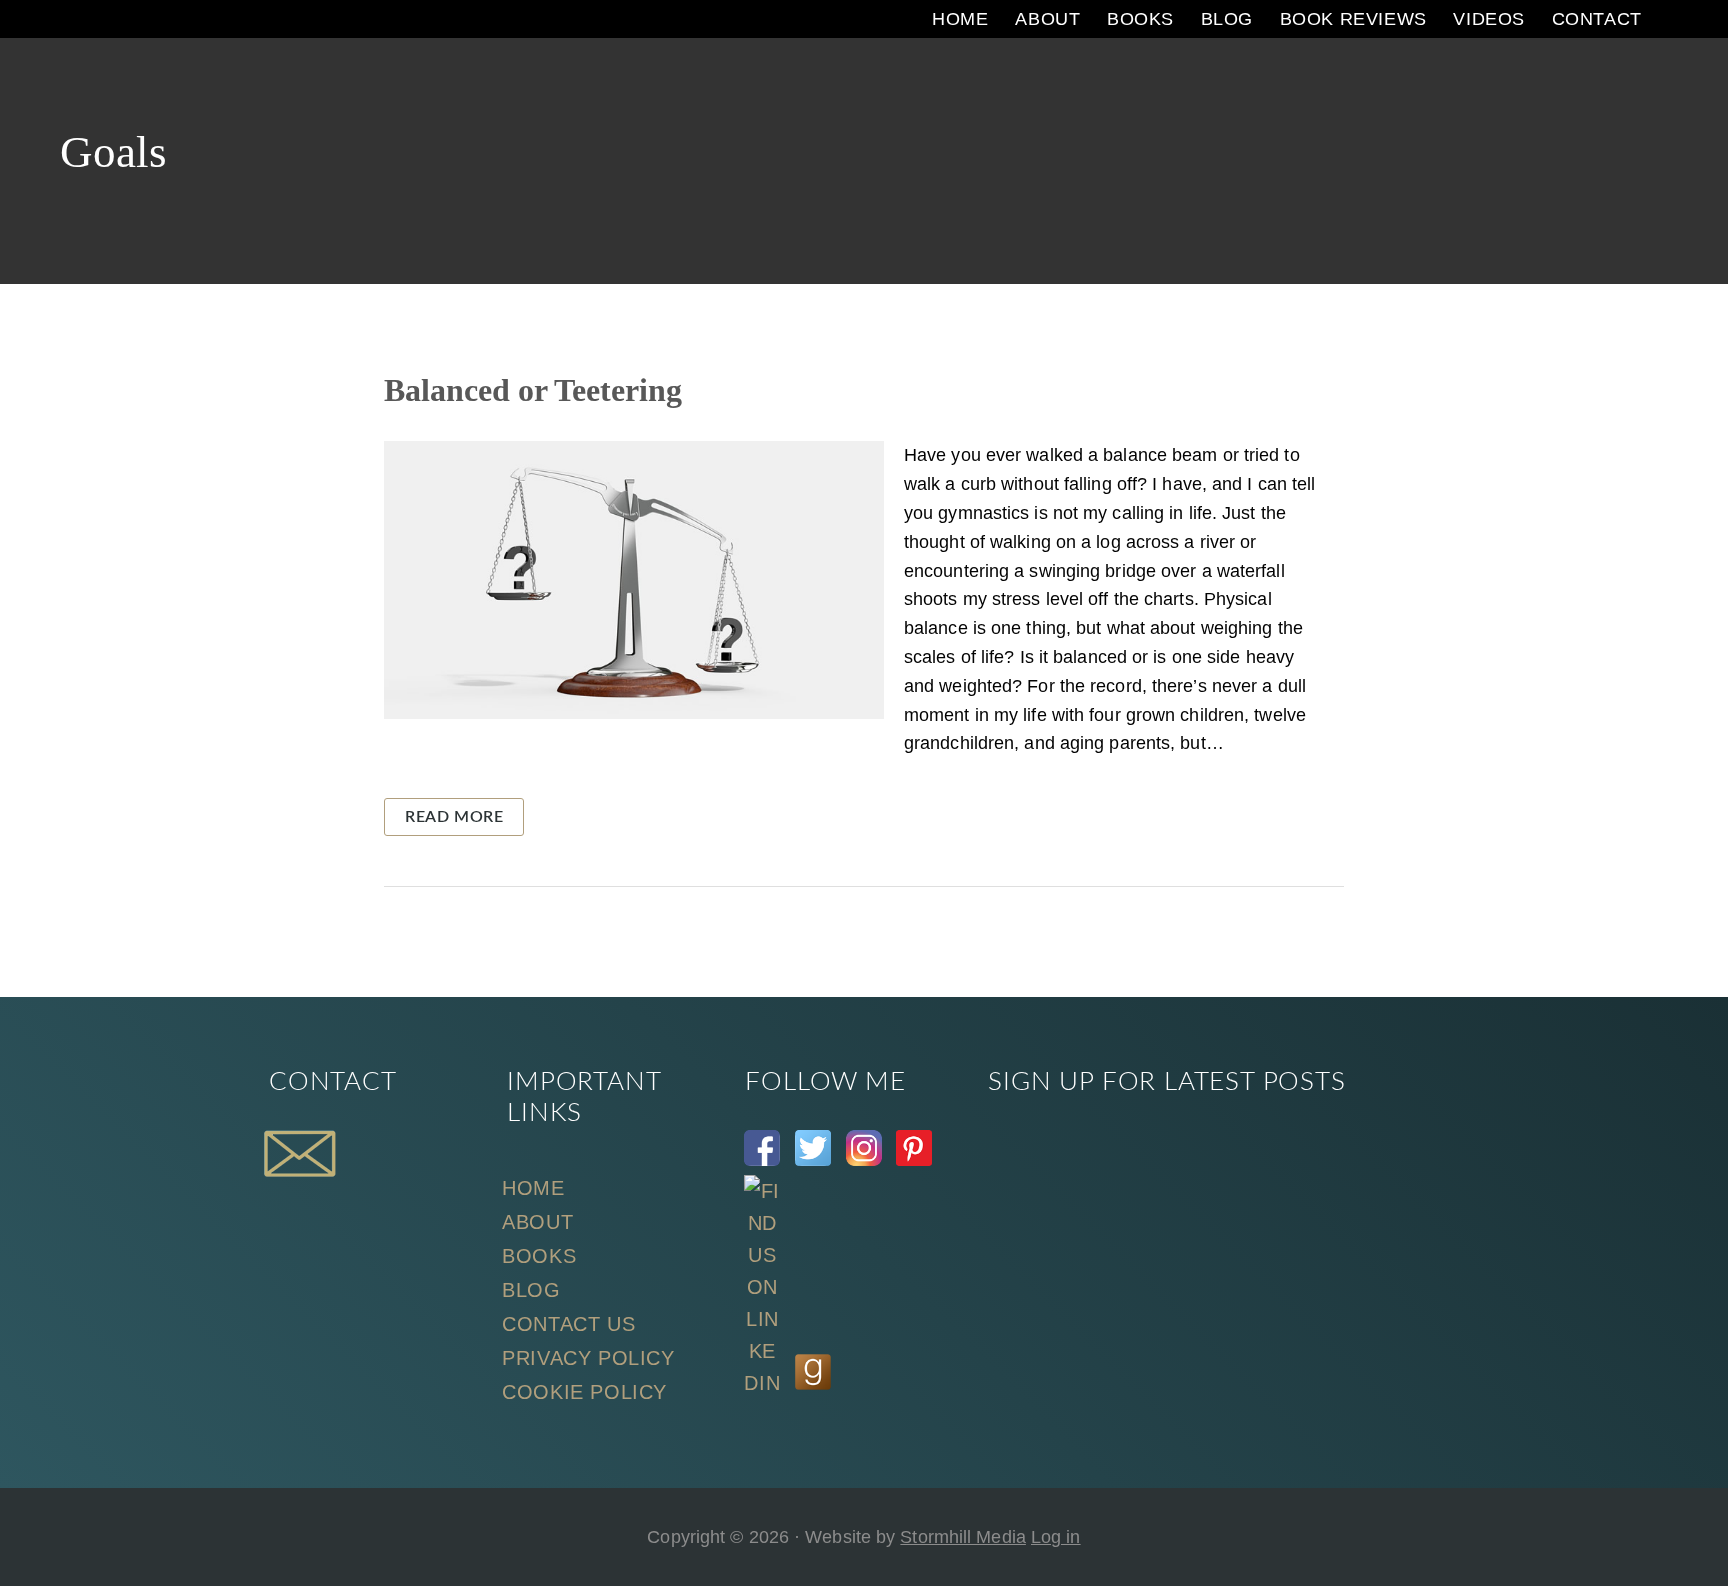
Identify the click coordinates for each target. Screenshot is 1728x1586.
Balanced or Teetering (533, 390)
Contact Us (568, 1324)
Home (533, 1188)
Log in (1056, 1537)
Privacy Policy (588, 1358)
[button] (1673, 19)
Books (539, 1256)
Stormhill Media (963, 1537)
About (537, 1222)
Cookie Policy (584, 1392)
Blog (531, 1290)
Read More (454, 817)
